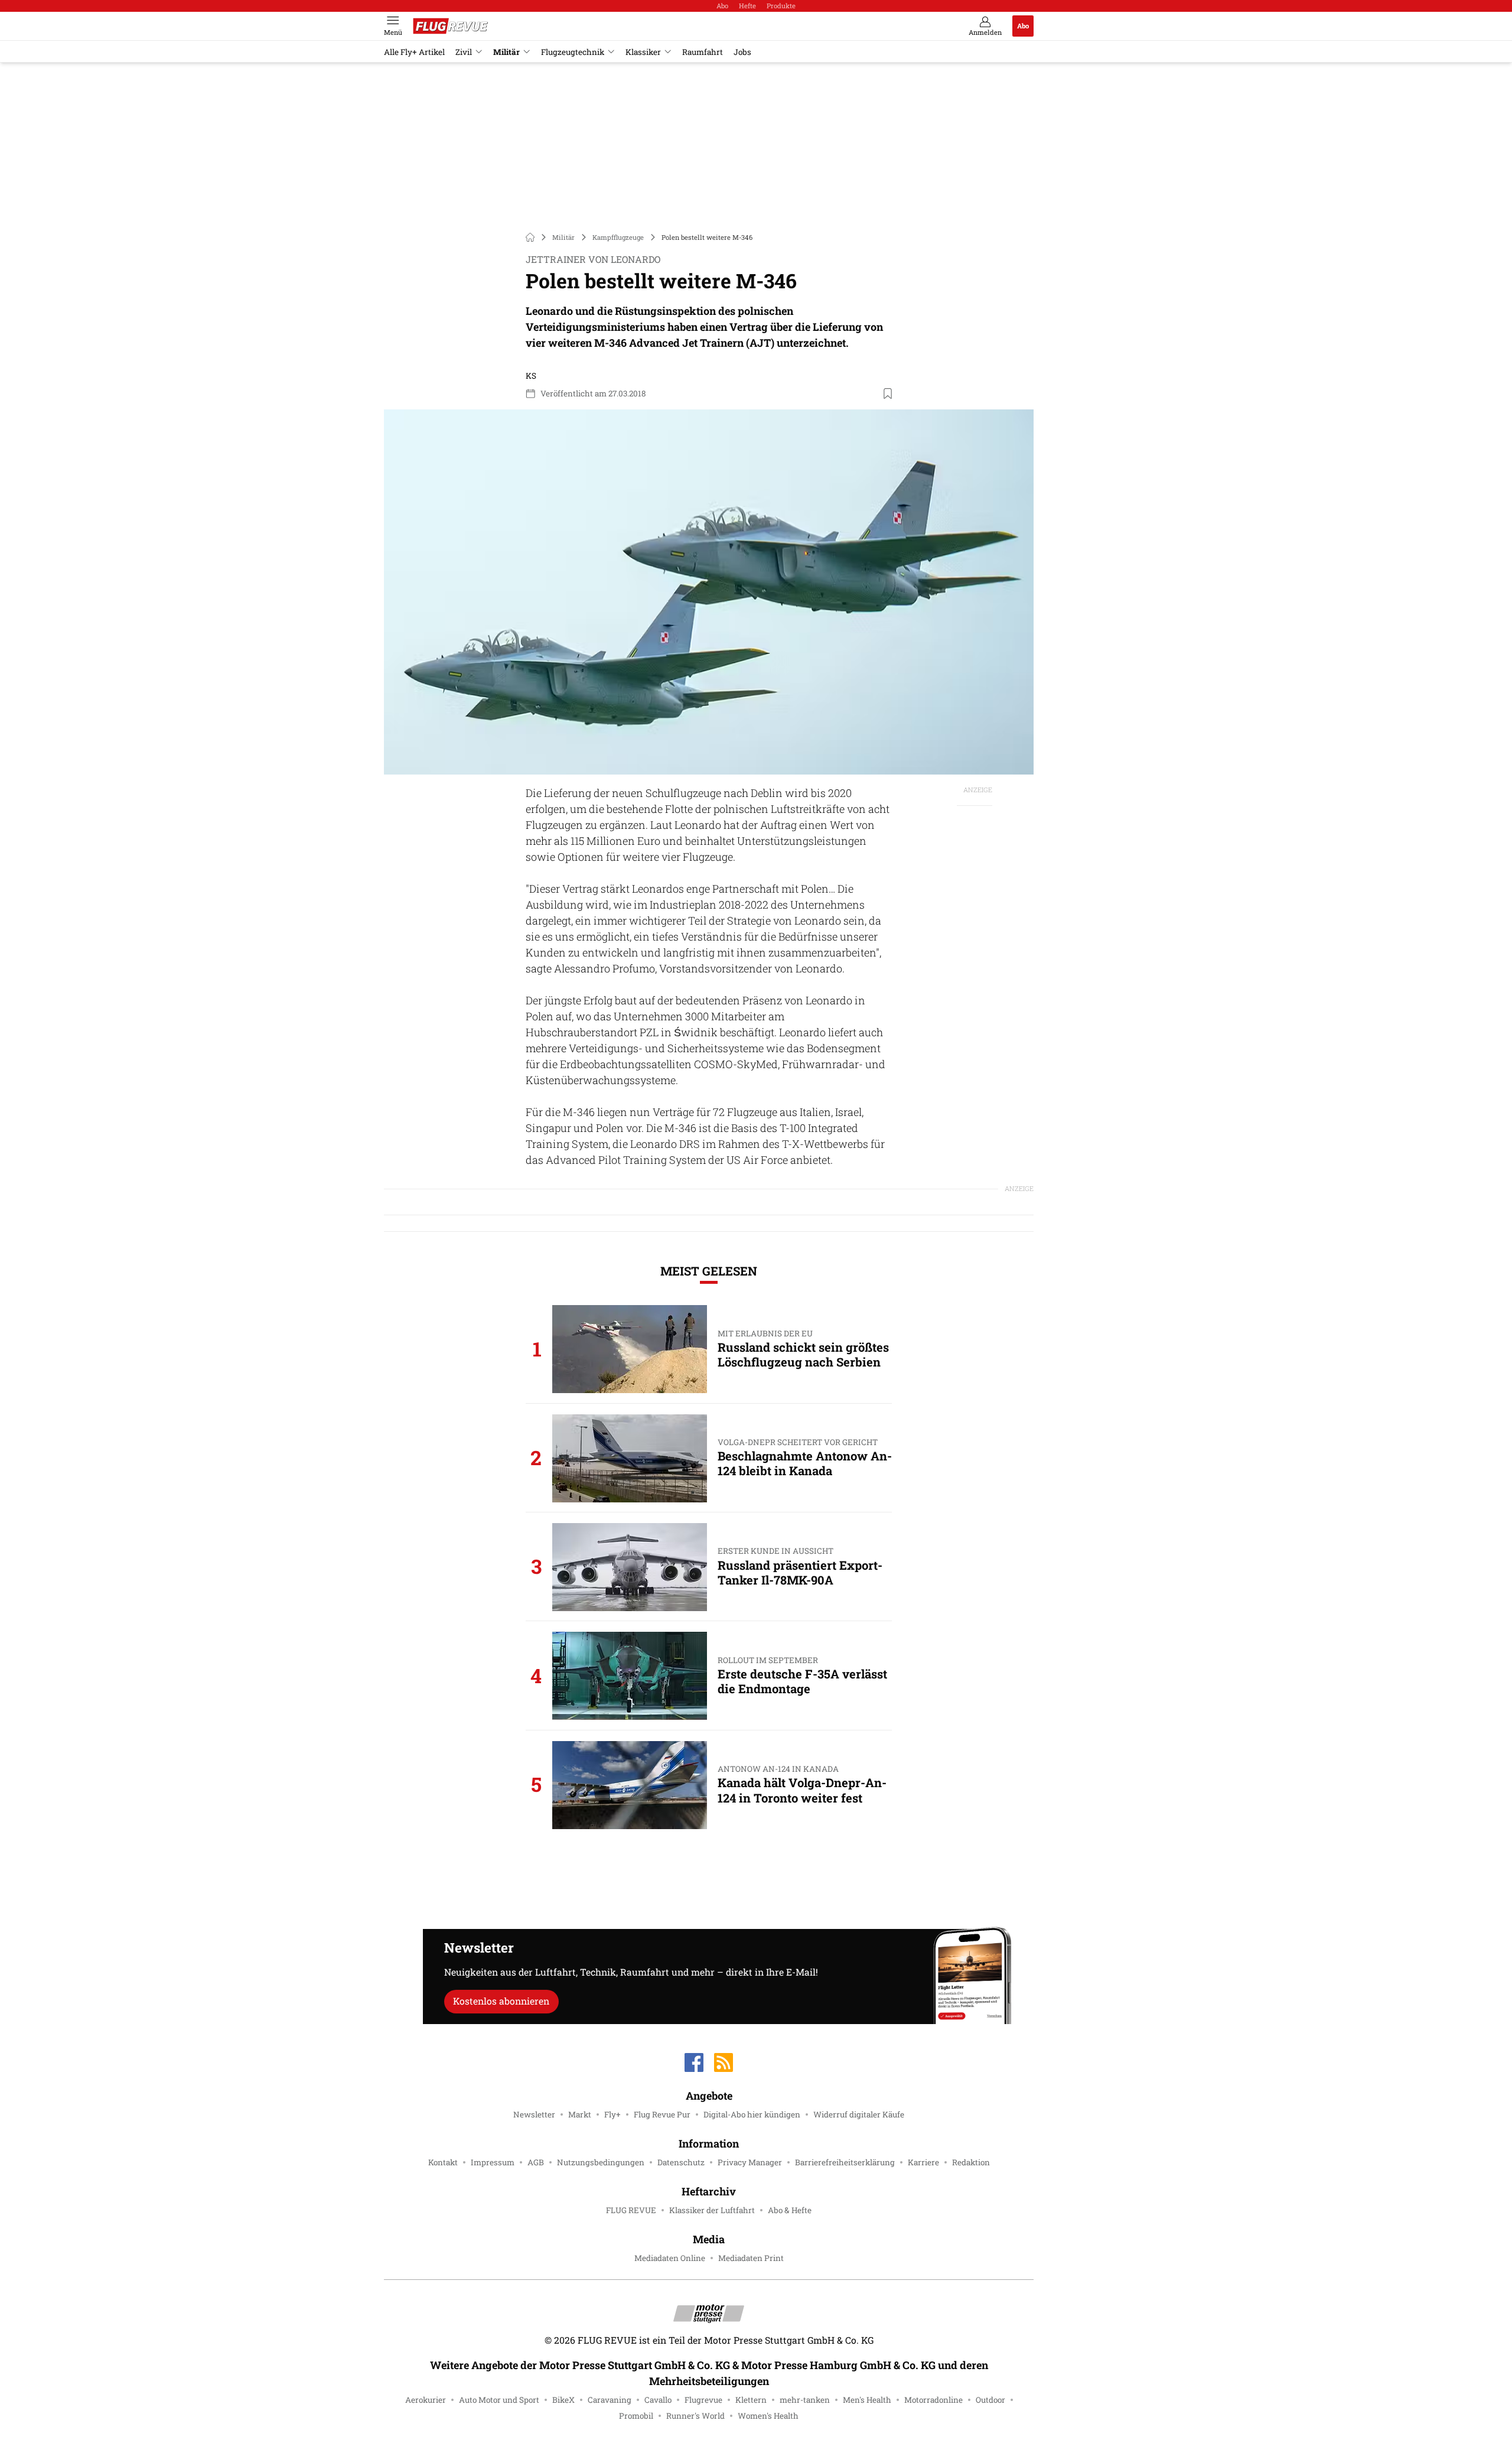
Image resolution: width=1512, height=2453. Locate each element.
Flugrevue (703, 2400)
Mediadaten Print (751, 2258)
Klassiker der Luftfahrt (712, 2210)
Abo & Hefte (790, 2210)
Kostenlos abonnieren (501, 2001)
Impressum (493, 2162)
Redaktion (971, 2162)
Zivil (464, 52)
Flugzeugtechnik (573, 52)
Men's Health (867, 2400)
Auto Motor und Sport (499, 2400)
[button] (709, 592)
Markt (580, 2114)
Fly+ (612, 2114)
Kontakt (443, 2162)
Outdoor (990, 2400)
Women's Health (768, 2416)
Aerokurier (426, 2400)
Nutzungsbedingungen (601, 2162)
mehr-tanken (805, 2400)
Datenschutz (681, 2162)
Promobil (636, 2416)
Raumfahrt (703, 52)
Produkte (781, 6)
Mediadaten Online (670, 2258)
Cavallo (658, 2400)
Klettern (751, 2400)
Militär (506, 52)
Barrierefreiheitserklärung (845, 2162)
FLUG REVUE (631, 2210)
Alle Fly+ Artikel (414, 52)
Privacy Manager (750, 2162)
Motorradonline (933, 2400)
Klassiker (643, 52)
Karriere (923, 2162)
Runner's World (695, 2416)
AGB (536, 2162)
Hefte (747, 6)
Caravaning (610, 2400)
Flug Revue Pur (662, 2114)
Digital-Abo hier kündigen (752, 2114)
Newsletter (534, 2114)
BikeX (563, 2400)
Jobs (742, 52)
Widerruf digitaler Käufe (859, 2114)
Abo (722, 6)
